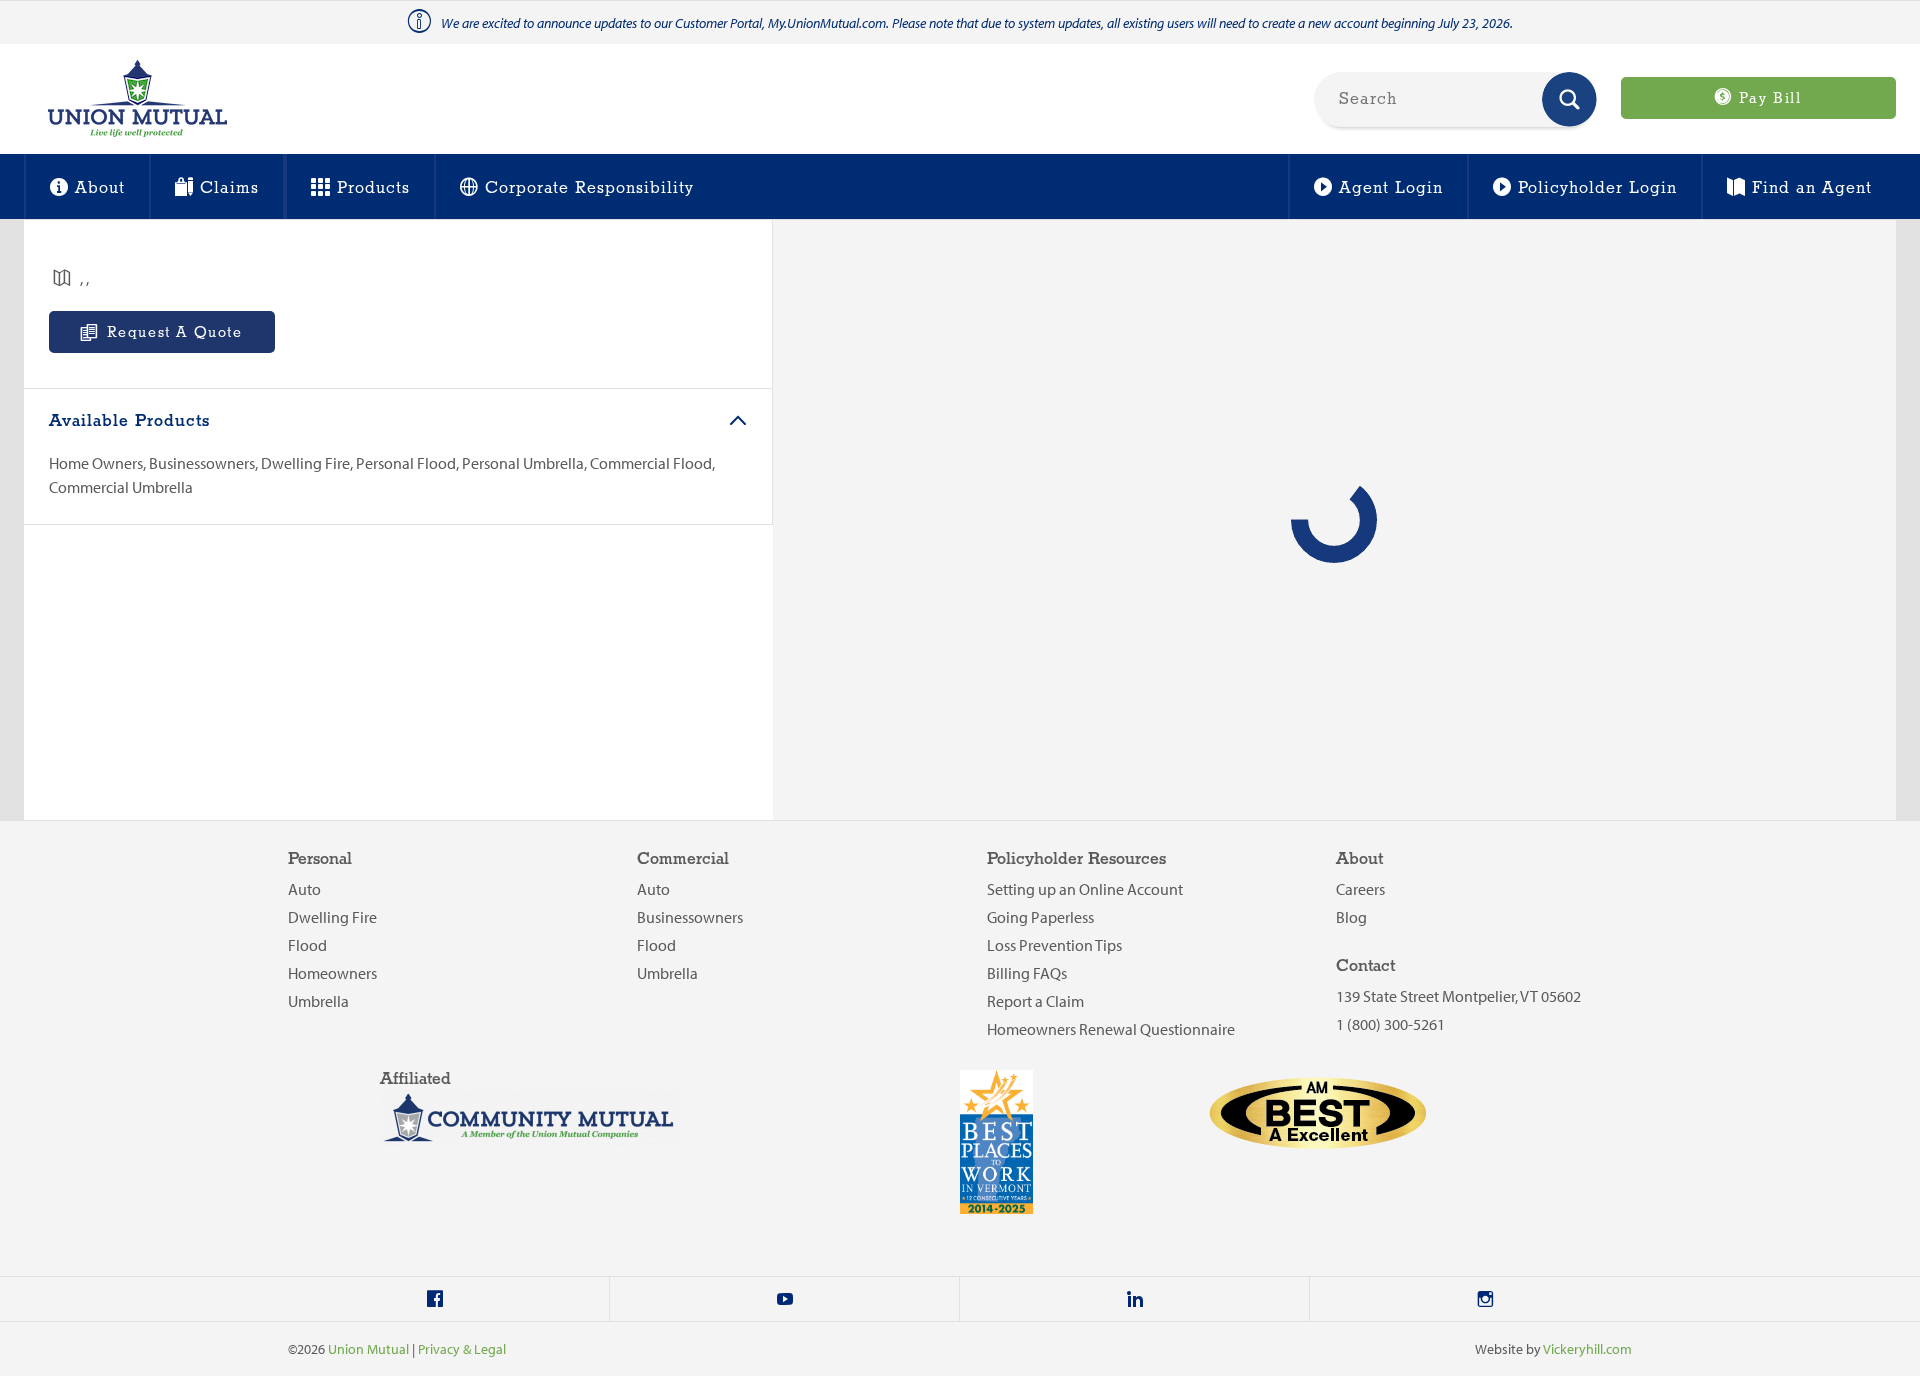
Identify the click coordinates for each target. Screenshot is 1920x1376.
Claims (229, 188)
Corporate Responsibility (589, 188)
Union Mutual (368, 1349)
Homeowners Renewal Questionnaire (1111, 1029)
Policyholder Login (1597, 188)
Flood (307, 945)
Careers (1360, 889)
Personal (320, 859)
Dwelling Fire (332, 917)
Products (373, 188)
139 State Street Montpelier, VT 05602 (1458, 996)
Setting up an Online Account (1085, 889)
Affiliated (415, 1079)
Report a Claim (1035, 1001)
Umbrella (318, 1001)
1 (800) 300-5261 (1390, 1024)
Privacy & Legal (462, 1349)
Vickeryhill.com (1587, 1349)
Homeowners (332, 973)
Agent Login (1391, 188)
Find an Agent (1812, 188)
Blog (1351, 917)
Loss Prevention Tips (1054, 945)
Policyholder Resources (1076, 859)
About (100, 188)
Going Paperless (1040, 917)
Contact (1365, 966)
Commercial (683, 859)
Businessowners (690, 917)
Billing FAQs (1027, 973)
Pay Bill (1767, 99)
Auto (304, 889)
